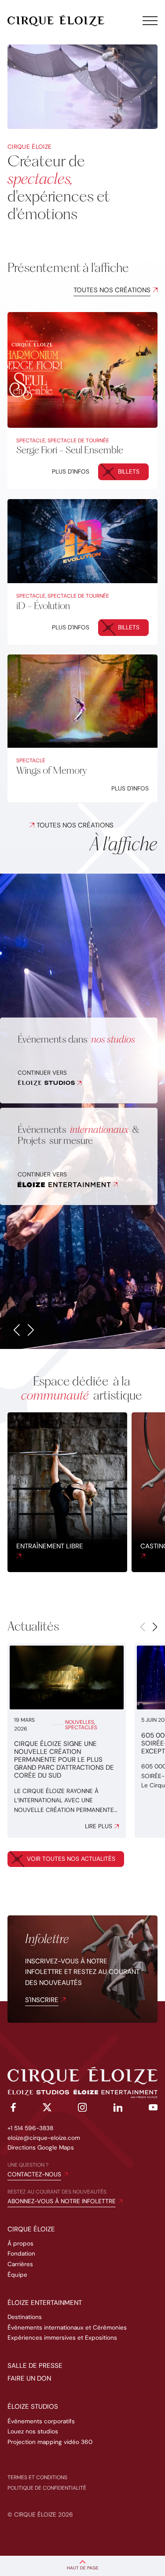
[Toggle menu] (150, 21)
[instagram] (82, 2109)
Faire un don (29, 2378)
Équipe (17, 2275)
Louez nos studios (33, 2431)
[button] (17, 1330)
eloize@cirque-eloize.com (44, 2138)
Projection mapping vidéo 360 (50, 2442)
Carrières (20, 2264)
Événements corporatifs (41, 2421)
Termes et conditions (37, 2477)
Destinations (25, 2317)
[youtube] (153, 2109)
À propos (20, 2243)
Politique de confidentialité (47, 2488)
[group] (67, 1492)
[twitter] (47, 2109)
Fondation (21, 2254)
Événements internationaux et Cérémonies (67, 2328)
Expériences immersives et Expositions (62, 2338)
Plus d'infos (71, 472)
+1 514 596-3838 (30, 2128)
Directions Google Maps (41, 2148)
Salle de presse (35, 2366)
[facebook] (12, 2109)
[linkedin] (118, 2109)
